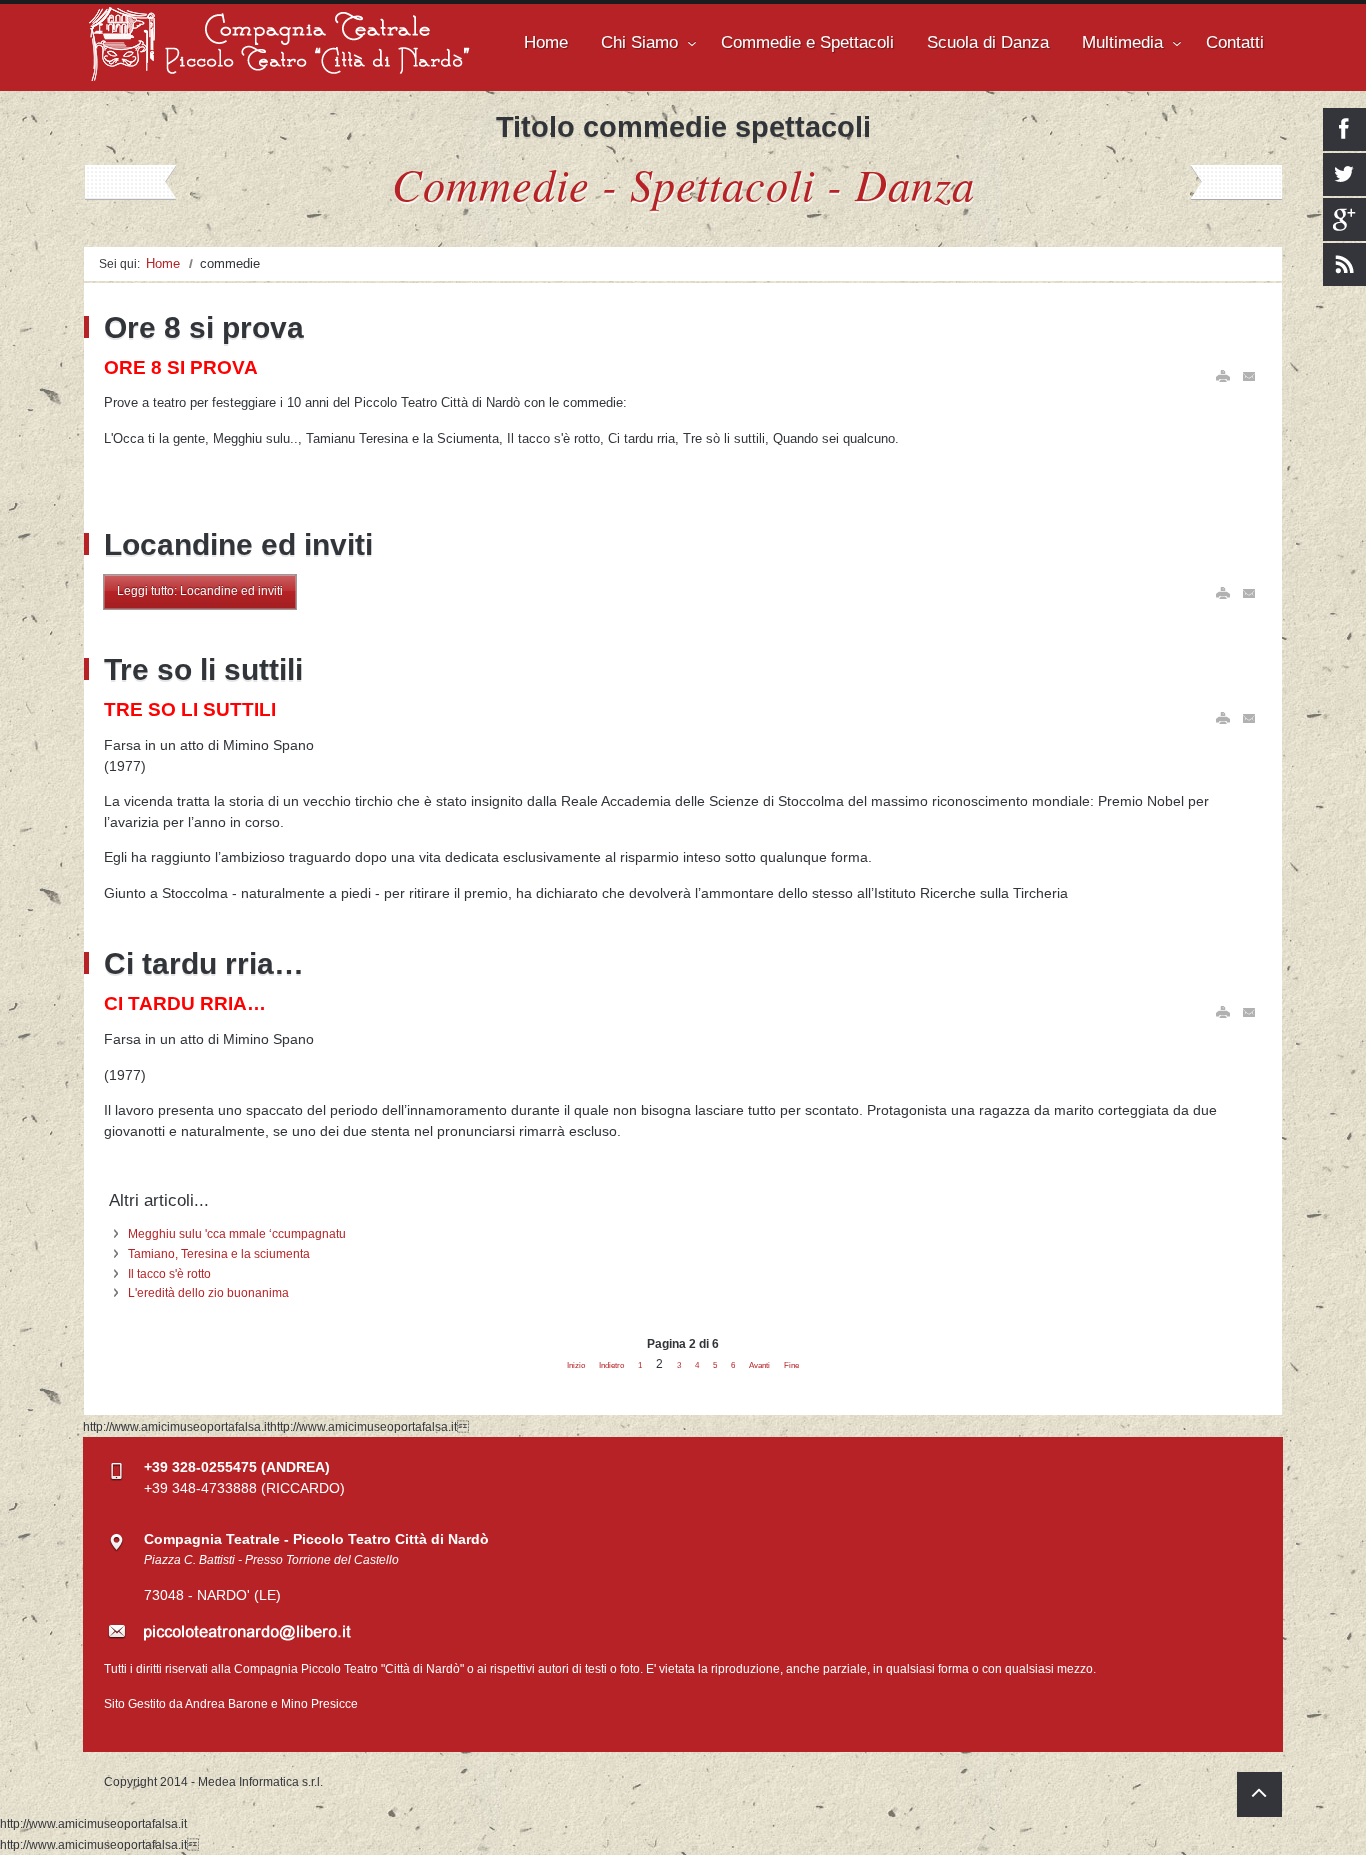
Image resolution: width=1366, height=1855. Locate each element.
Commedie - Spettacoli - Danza (683, 183)
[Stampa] (1223, 376)
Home (163, 263)
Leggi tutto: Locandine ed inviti (200, 591)
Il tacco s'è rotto (169, 1274)
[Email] (1250, 376)
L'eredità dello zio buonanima (208, 1293)
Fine (791, 1365)
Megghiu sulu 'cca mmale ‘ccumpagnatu (237, 1234)
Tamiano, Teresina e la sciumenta (219, 1254)
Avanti (759, 1365)
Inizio (576, 1365)
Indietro (611, 1365)
